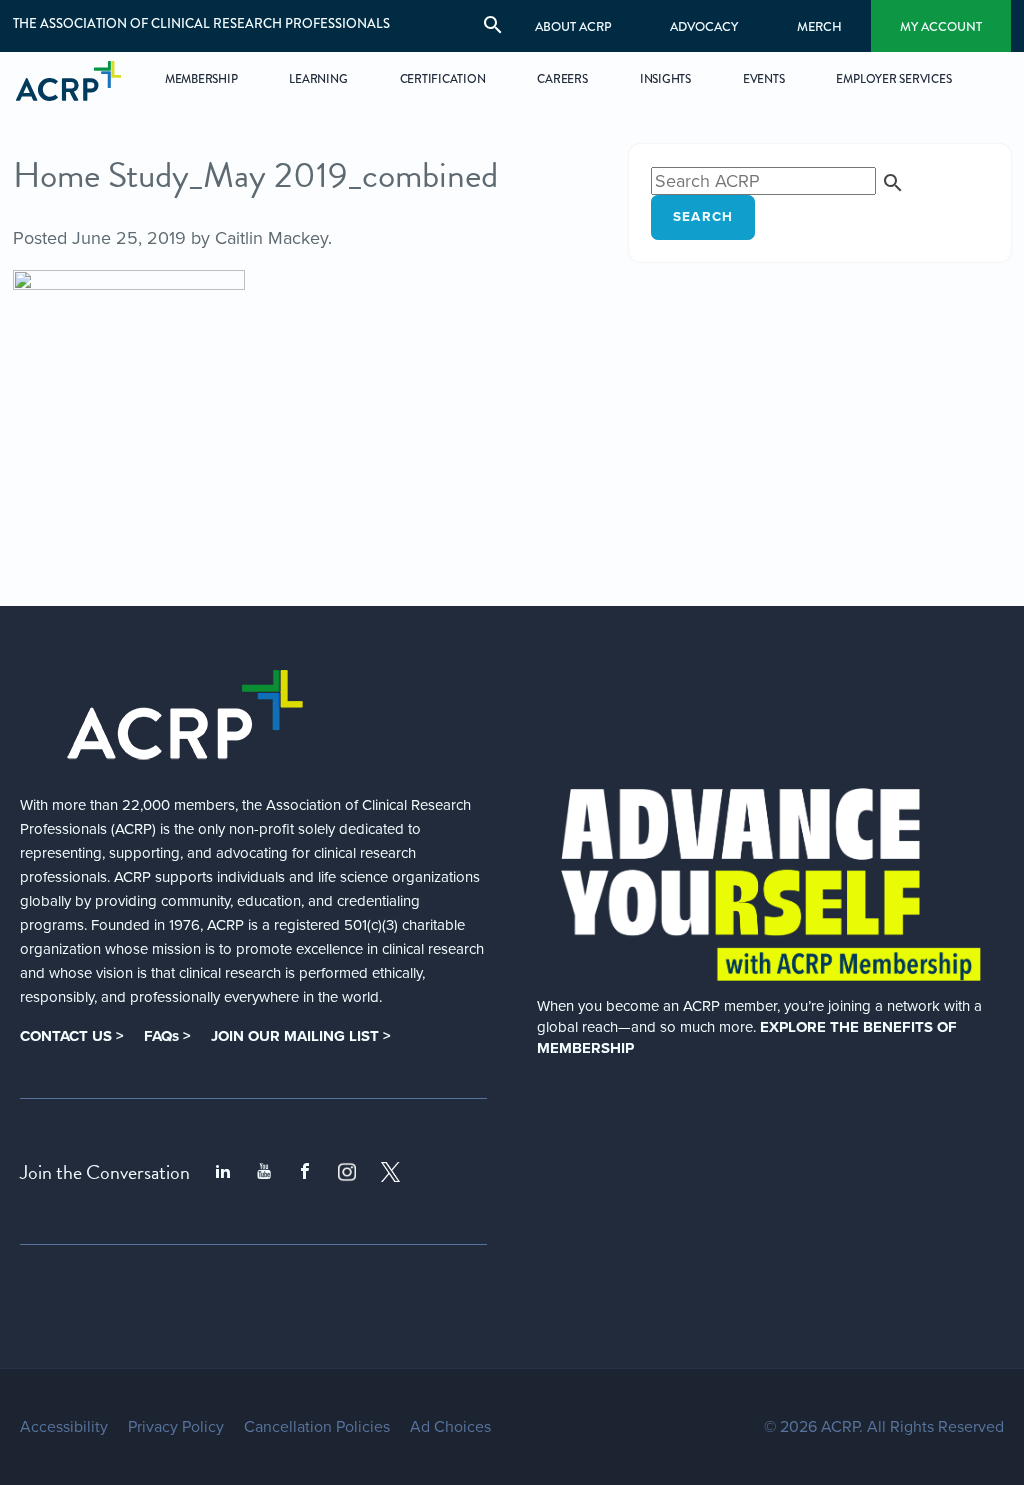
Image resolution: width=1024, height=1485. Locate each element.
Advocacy (704, 26)
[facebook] (305, 1172)
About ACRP (573, 26)
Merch (819, 26)
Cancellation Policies (317, 1427)
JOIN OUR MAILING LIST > (301, 1036)
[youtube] (264, 1172)
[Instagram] (347, 1172)
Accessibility (64, 1427)
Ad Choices (450, 1427)
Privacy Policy (176, 1427)
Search (703, 217)
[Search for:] (778, 181)
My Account (941, 26)
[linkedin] (223, 1172)
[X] (391, 1172)
